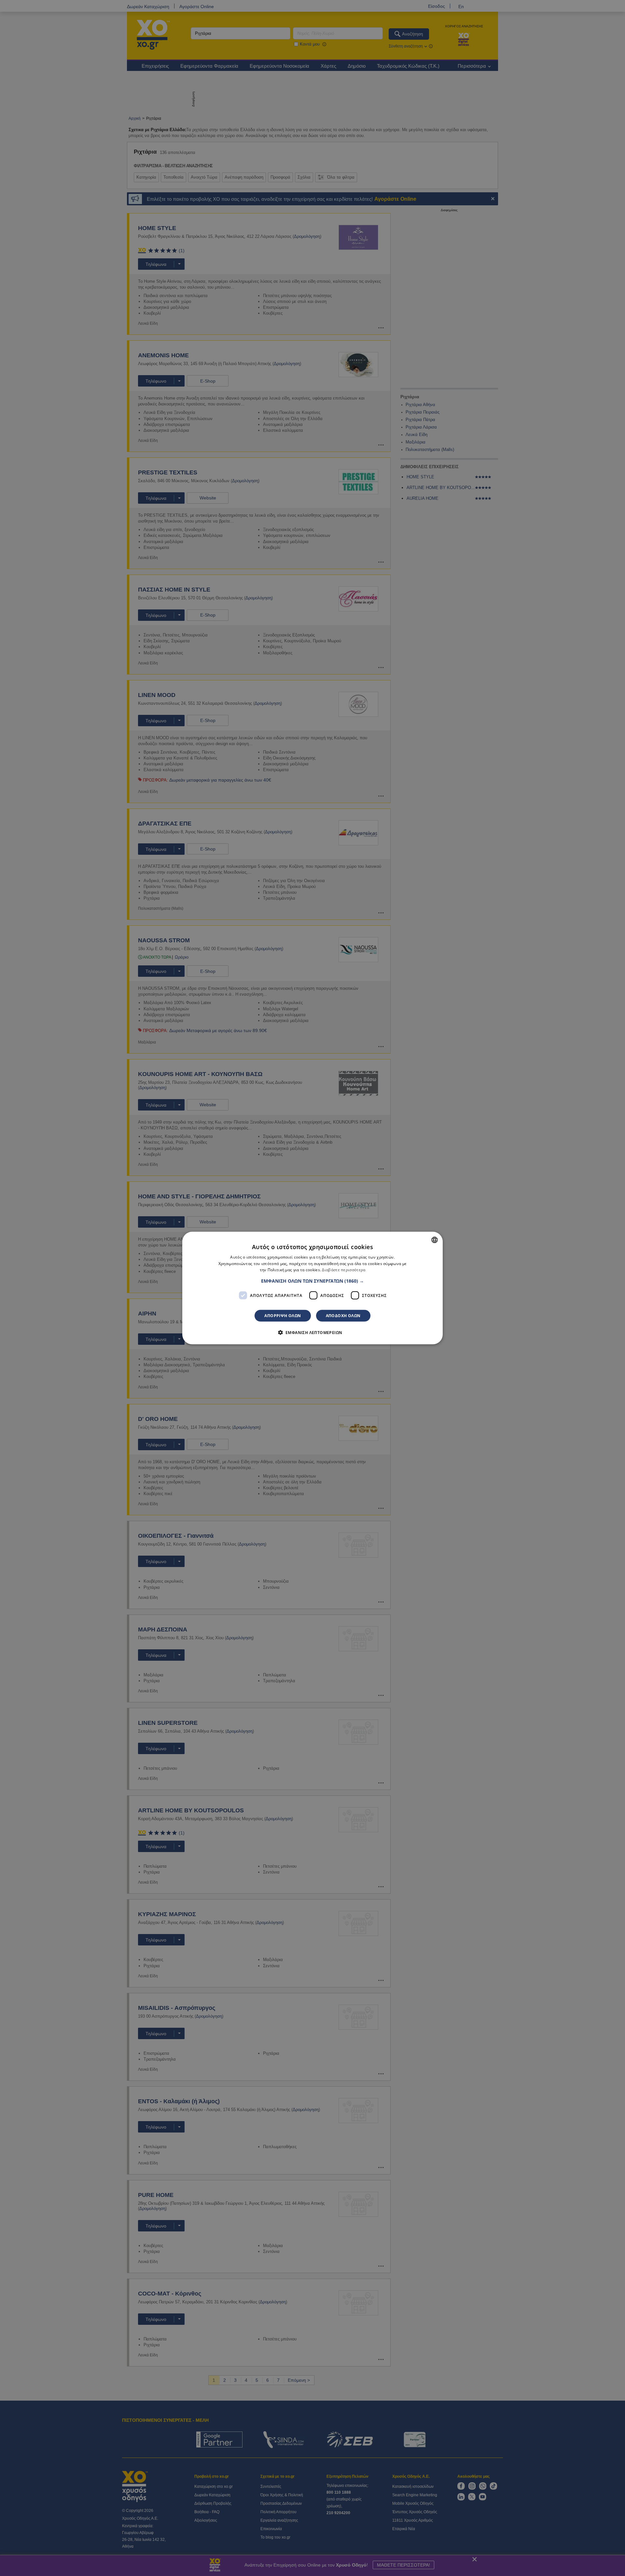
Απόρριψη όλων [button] (283, 1316)
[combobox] (435, 1240)
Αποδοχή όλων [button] (343, 1316)
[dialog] (312, 1288)
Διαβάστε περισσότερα (344, 1270)
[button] (312, 1281)
